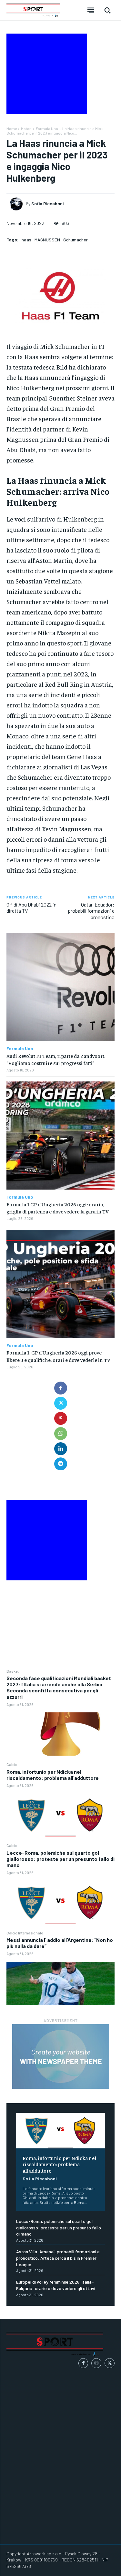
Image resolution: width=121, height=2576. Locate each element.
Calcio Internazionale (25, 1933)
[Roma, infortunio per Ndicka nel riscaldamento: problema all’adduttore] (60, 1815)
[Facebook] (61, 1388)
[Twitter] (61, 1403)
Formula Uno (47, 128)
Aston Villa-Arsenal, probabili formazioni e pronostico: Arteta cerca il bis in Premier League (58, 2258)
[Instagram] (96, 2363)
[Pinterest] (61, 1418)
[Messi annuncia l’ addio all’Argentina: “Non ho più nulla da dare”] (60, 1983)
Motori (26, 128)
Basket (13, 1671)
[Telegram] (61, 1464)
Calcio (12, 1764)
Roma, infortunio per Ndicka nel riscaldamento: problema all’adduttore (53, 1775)
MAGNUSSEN (47, 240)
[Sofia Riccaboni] (18, 204)
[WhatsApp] (61, 1434)
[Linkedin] (61, 1449)
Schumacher (76, 240)
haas (26, 240)
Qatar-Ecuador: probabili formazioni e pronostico (91, 911)
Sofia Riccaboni (40, 2179)
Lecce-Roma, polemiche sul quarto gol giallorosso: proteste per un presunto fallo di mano (60, 1859)
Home (12, 128)
